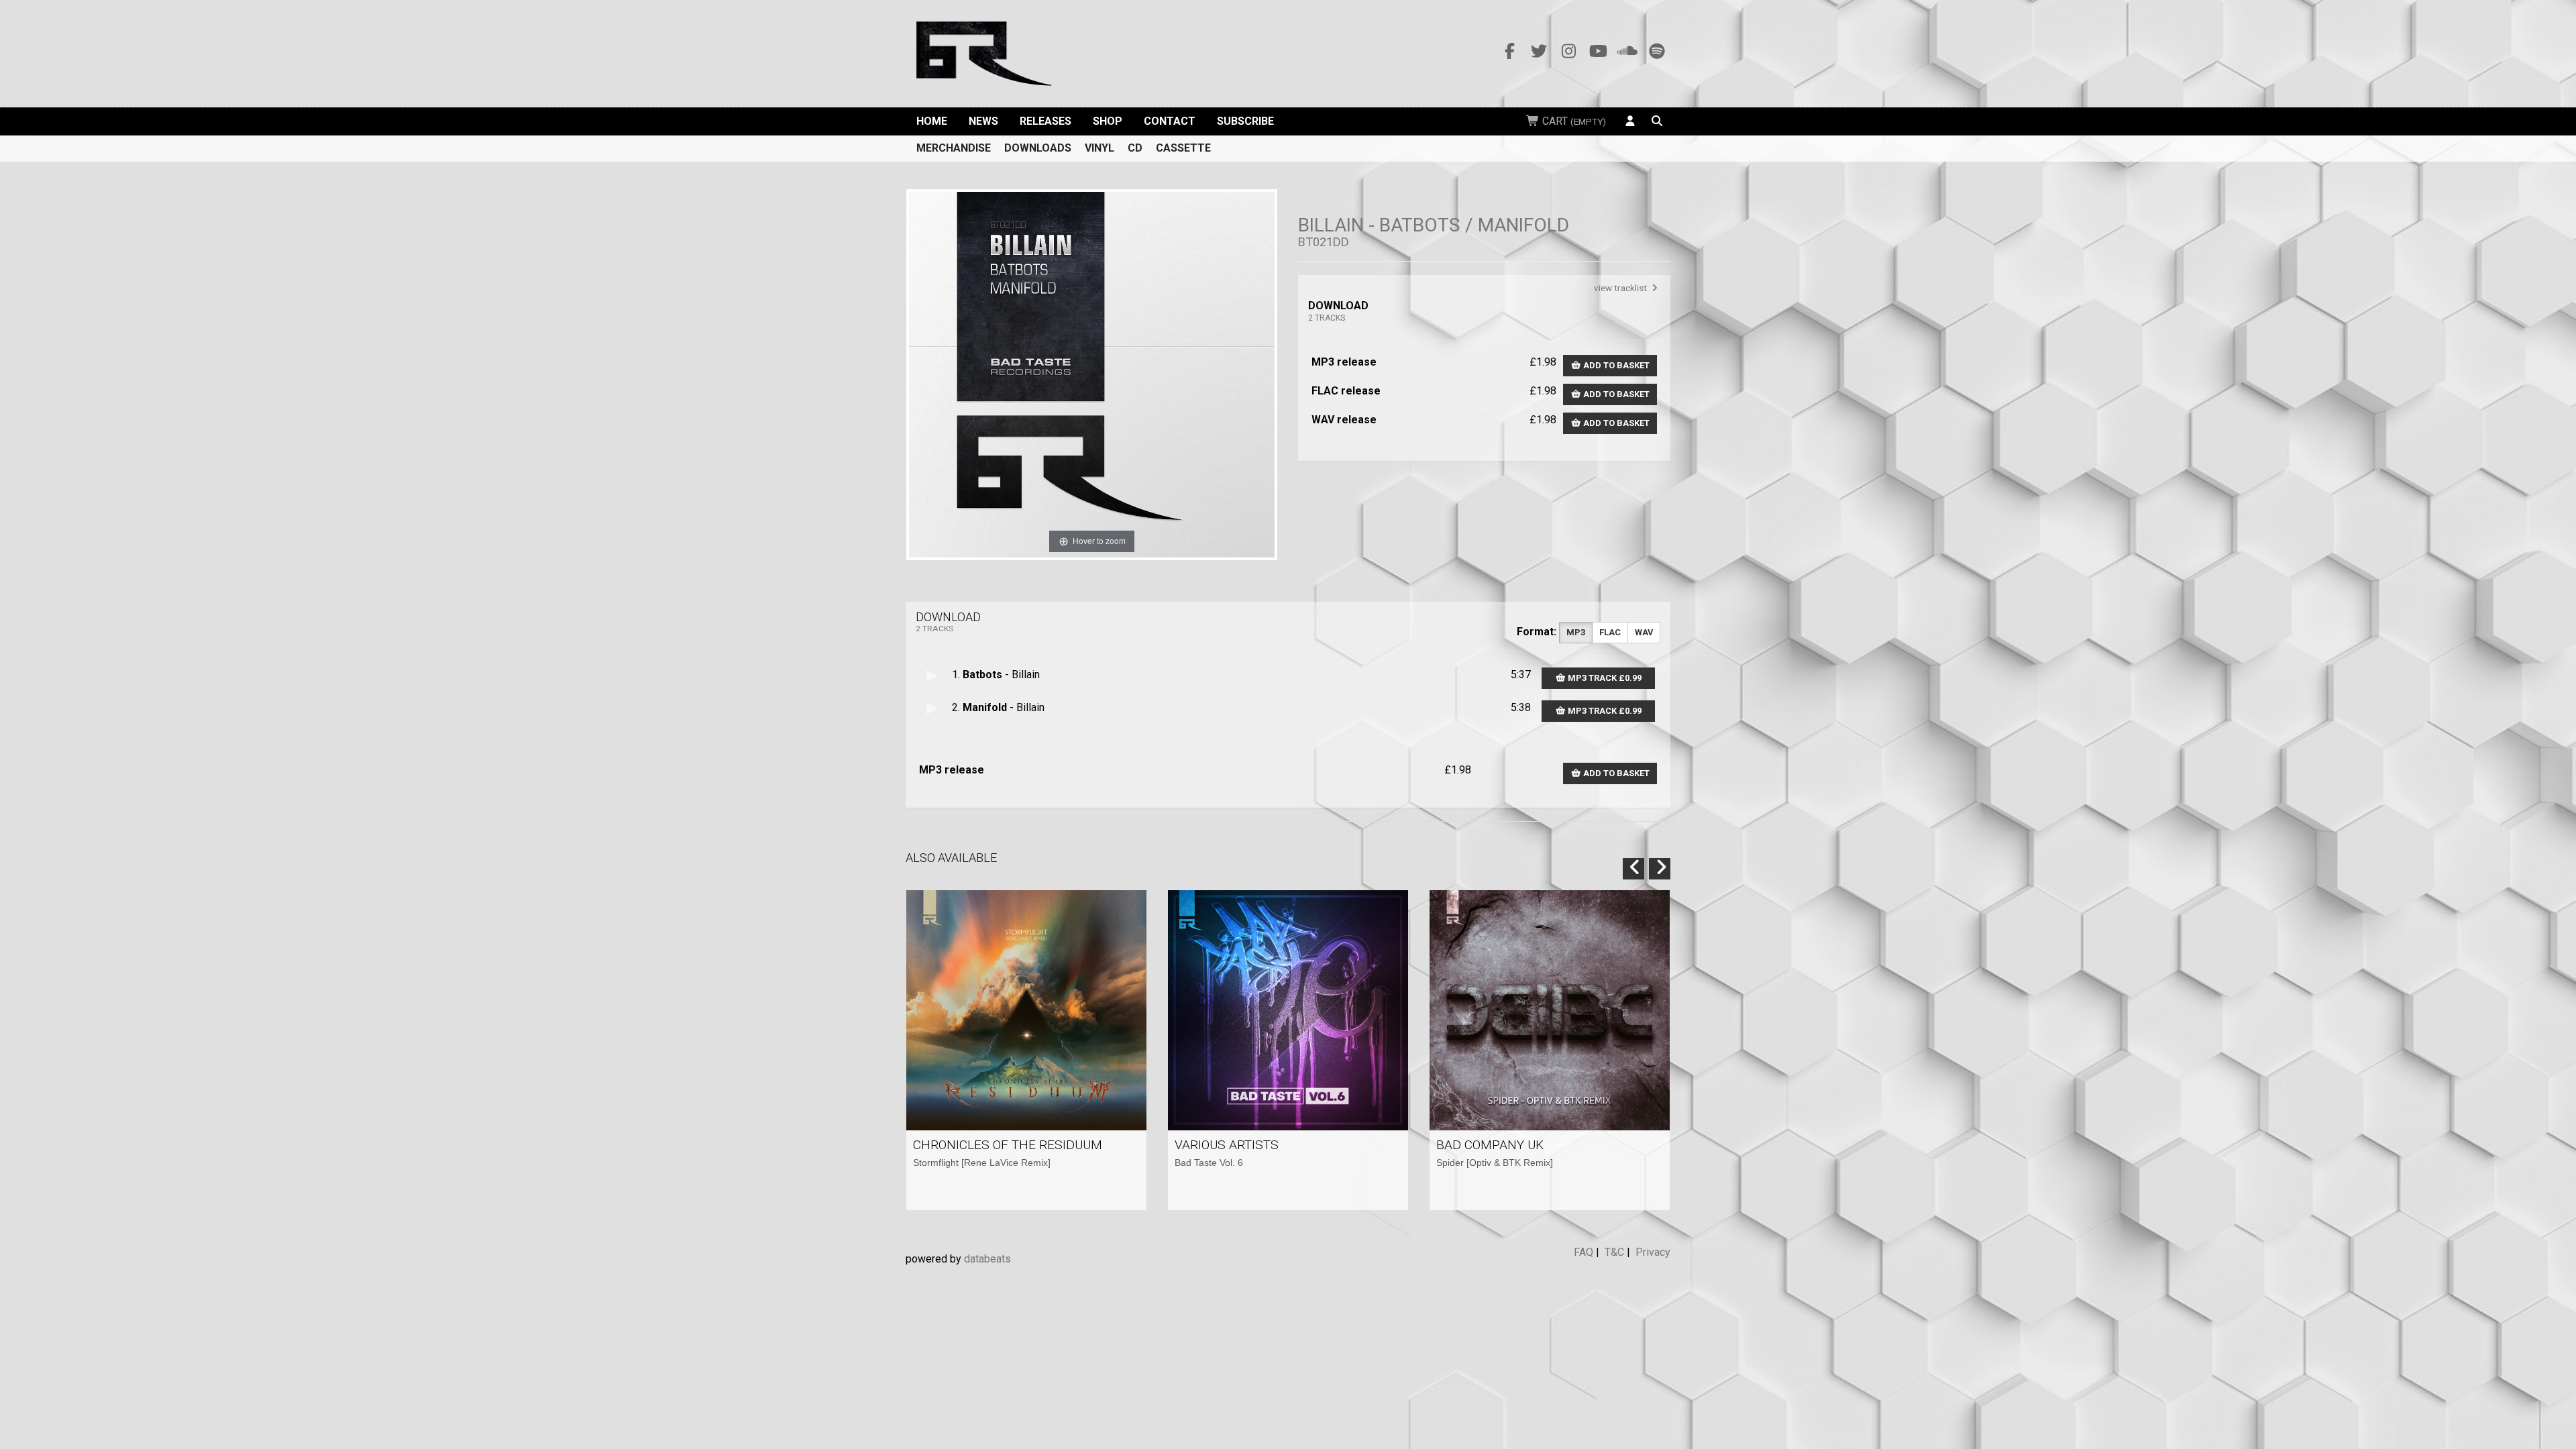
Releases (1045, 121)
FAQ (1584, 1252)
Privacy (1653, 1252)
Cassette (1183, 148)
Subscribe (1245, 121)
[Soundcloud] (1627, 52)
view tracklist (1621, 288)
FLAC (1610, 632)
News (983, 121)
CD (1135, 148)
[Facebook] (1509, 52)
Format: (1537, 632)
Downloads (1038, 148)
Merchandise (954, 148)
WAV (1644, 632)
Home (932, 121)
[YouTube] (1598, 52)
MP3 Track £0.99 (1604, 678)
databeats (987, 1259)
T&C (1614, 1252)
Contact (1170, 121)
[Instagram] (1568, 52)
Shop (1108, 121)
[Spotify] (1657, 52)
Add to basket (1615, 365)
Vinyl (1099, 148)
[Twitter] (1539, 52)
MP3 (1576, 632)
